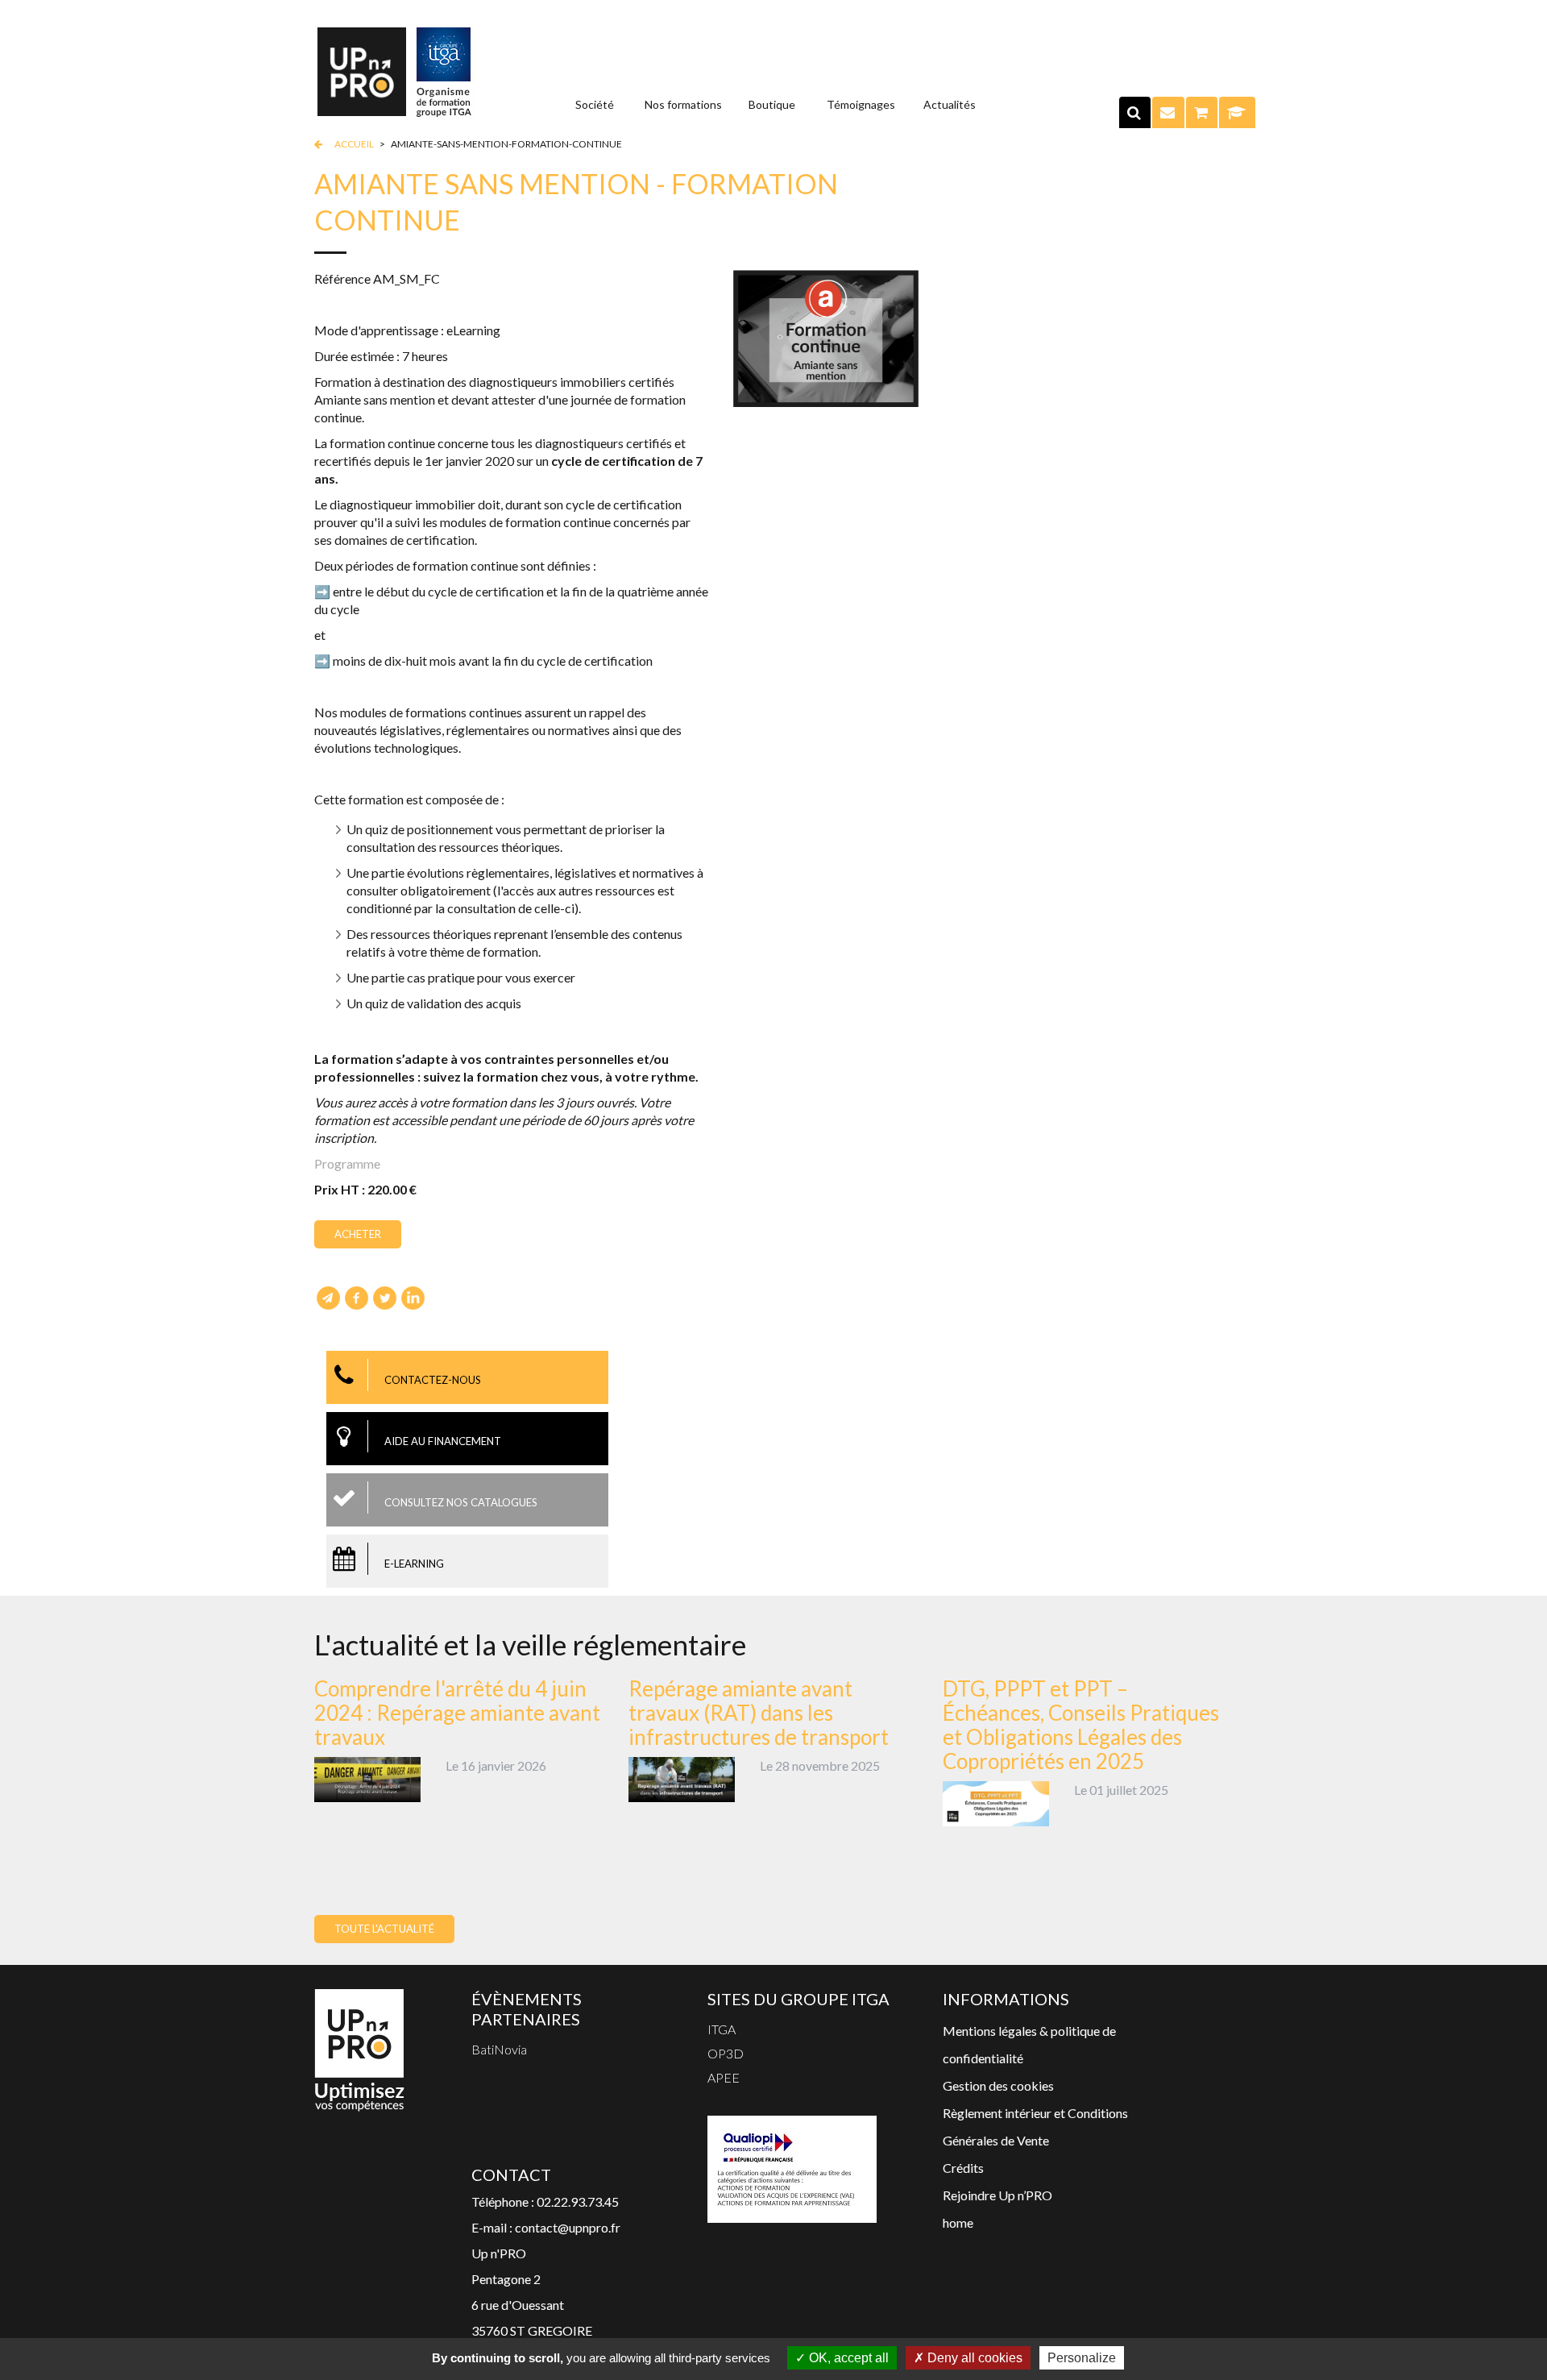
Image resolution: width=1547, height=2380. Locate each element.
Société (595, 104)
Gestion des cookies (998, 2085)
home (958, 2222)
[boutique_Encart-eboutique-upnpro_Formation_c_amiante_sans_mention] (826, 336)
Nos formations (683, 104)
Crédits (963, 2168)
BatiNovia (499, 2049)
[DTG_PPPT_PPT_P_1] (996, 1802)
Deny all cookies (973, 2358)
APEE (724, 2077)
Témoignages (861, 104)
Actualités (950, 104)
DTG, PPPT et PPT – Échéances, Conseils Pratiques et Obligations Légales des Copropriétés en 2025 (1081, 1725)
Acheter (358, 1234)
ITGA (722, 2029)
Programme (347, 1163)
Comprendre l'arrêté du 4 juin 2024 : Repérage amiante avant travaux (457, 1713)
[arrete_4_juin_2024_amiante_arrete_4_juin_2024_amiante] (367, 1778)
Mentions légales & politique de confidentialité (1029, 2044)
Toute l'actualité (384, 1929)
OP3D (726, 2053)
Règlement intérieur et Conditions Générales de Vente (1035, 2127)
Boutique (772, 104)
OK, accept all (847, 2358)
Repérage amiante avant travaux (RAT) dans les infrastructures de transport (759, 1713)
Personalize (1082, 2358)
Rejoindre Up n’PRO (997, 2195)
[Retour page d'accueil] (394, 71)
